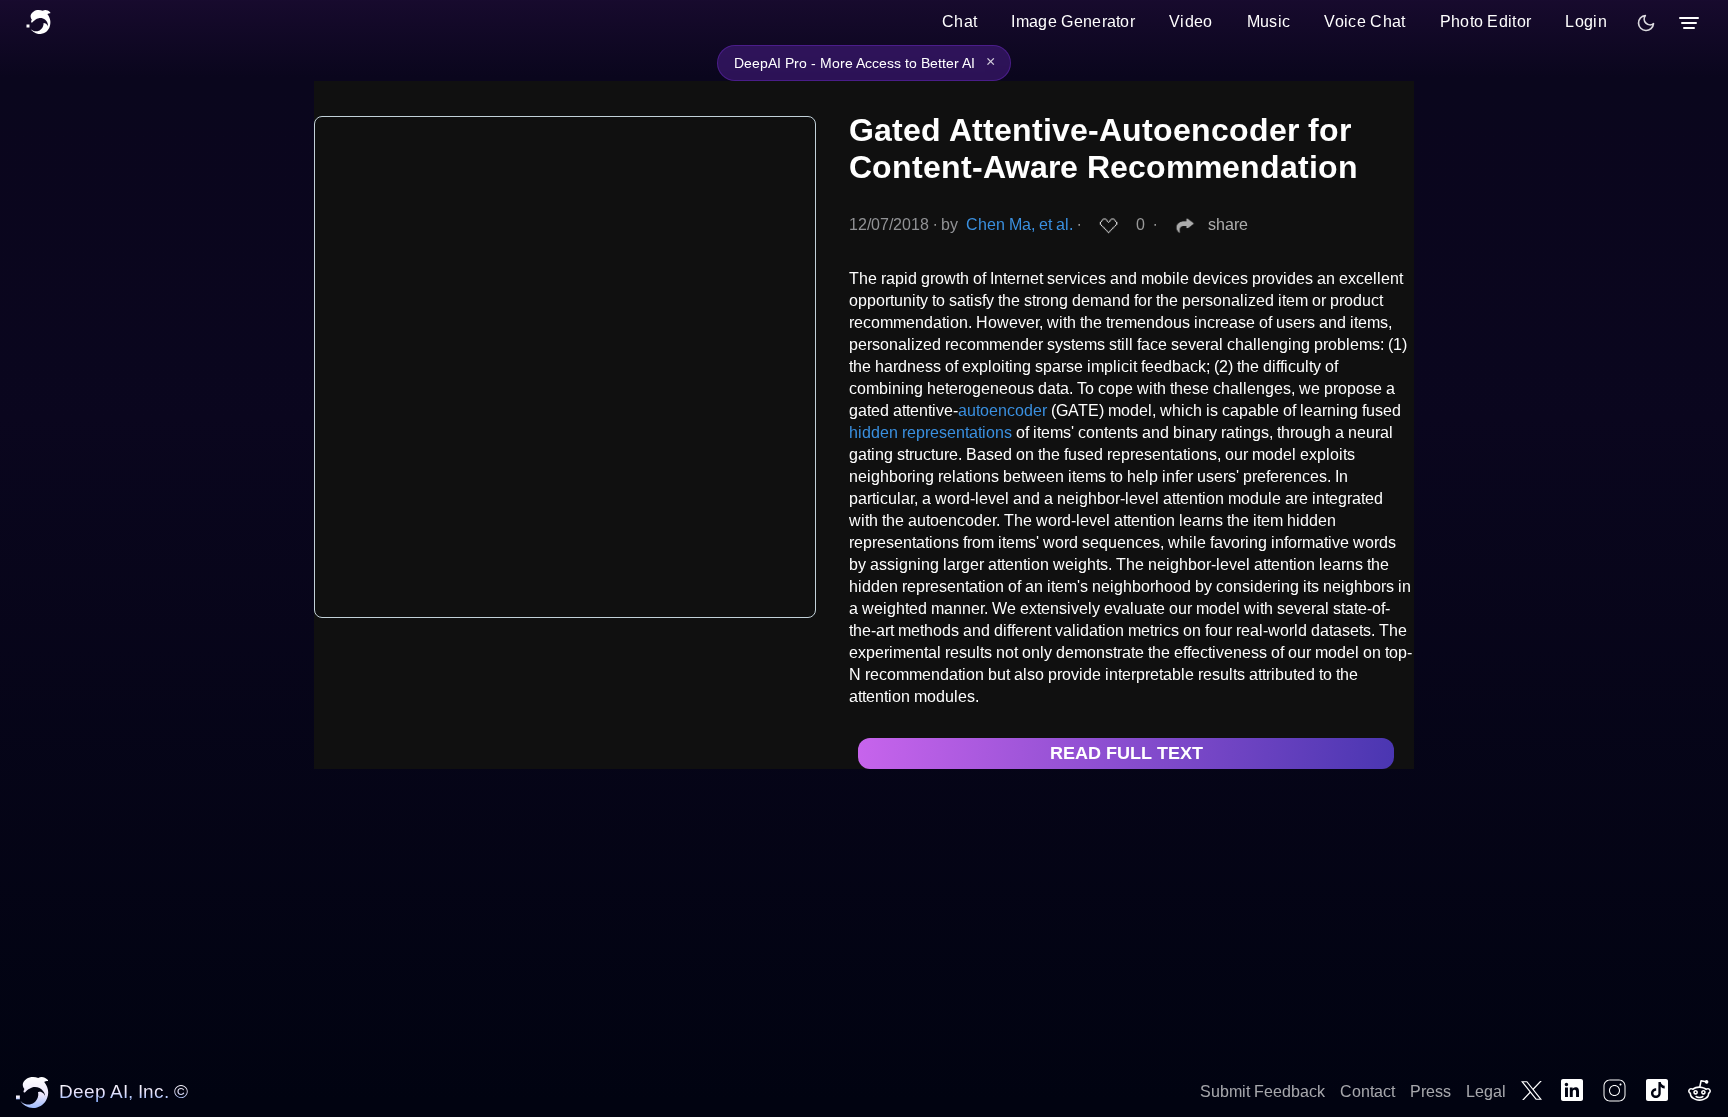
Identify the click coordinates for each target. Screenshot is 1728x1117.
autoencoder (1002, 410)
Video (1191, 21)
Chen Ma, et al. (1019, 224)
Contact (1367, 1091)
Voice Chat (1364, 21)
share (1228, 224)
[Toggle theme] (1646, 23)
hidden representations (930, 432)
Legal (1486, 1091)
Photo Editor (1486, 21)
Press (1430, 1091)
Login (1586, 21)
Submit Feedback (1262, 1091)
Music (1269, 21)
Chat (959, 21)
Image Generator (1073, 21)
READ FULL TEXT (1126, 753)
